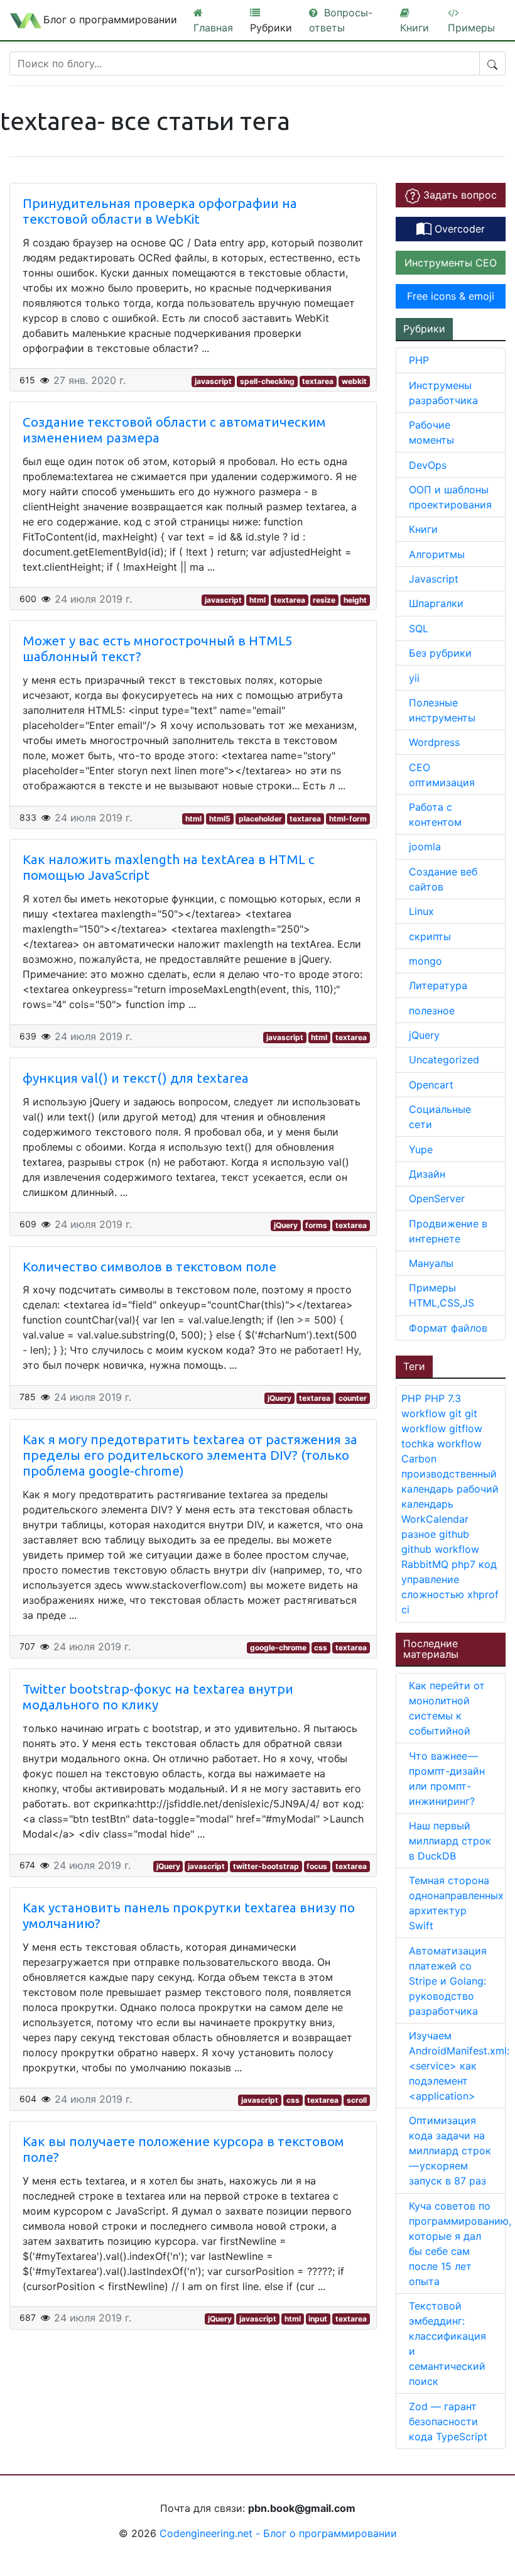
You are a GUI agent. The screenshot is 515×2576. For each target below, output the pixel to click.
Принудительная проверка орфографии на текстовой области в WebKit (160, 211)
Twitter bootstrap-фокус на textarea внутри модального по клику (158, 1697)
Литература (438, 985)
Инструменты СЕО (451, 263)
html (257, 600)
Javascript (434, 579)
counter (353, 1398)
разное (420, 1534)
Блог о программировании (110, 19)
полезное (432, 1011)
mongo (426, 961)
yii (414, 678)
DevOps (428, 465)
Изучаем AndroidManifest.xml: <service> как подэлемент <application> (459, 2066)
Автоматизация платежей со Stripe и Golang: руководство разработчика (448, 1981)
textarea (318, 381)
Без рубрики (440, 653)
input (318, 2319)
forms (316, 1225)
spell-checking (267, 381)
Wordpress (434, 742)
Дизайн (427, 1174)
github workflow (440, 1549)
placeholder (260, 819)
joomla (425, 847)
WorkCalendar (435, 1519)
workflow (425, 1413)
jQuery (286, 1225)
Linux (421, 911)
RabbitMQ (426, 1564)
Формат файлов (448, 1328)
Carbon (419, 1459)
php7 (465, 1564)
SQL (419, 628)
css (321, 1647)
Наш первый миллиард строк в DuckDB (450, 1841)
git (457, 1413)
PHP (419, 360)
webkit (354, 381)
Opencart (431, 1085)
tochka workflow (442, 1444)
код (488, 1564)
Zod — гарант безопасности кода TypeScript (450, 2421)
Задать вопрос (458, 195)
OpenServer (437, 1198)
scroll (357, 2100)
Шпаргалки (436, 603)
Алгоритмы (437, 554)
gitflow (466, 1428)
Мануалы (431, 1263)
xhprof (483, 1594)
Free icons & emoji (451, 296)
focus (317, 1866)
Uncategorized (444, 1060)
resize (324, 600)
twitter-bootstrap (266, 1866)
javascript (213, 381)
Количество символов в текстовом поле (149, 1267)
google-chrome (278, 1647)
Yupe (421, 1149)
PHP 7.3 (443, 1398)
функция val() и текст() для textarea (136, 1078)
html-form (348, 819)
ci (405, 1609)
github (454, 1534)
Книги (423, 529)
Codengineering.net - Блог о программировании (278, 2533)
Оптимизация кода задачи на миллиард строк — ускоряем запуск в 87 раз (450, 2151)
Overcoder (458, 229)
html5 (220, 819)
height (355, 600)
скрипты (430, 936)
